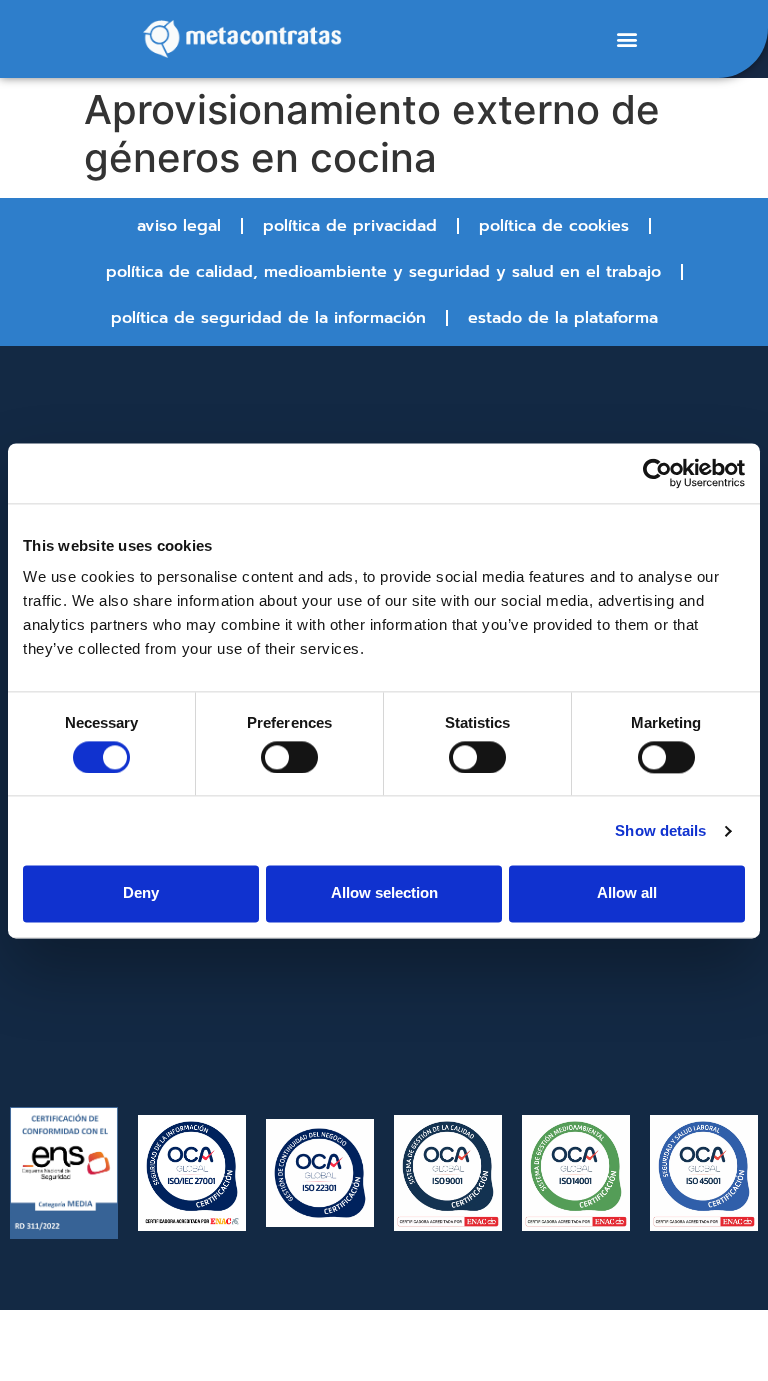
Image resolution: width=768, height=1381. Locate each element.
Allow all (627, 893)
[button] (626, 39)
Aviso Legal (179, 226)
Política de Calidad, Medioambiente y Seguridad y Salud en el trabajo (383, 272)
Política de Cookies (554, 226)
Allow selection (384, 893)
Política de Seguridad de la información (268, 318)
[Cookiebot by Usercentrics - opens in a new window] (657, 473)
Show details (660, 830)
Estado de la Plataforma (563, 318)
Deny (141, 893)
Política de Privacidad (350, 226)
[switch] (289, 757)
